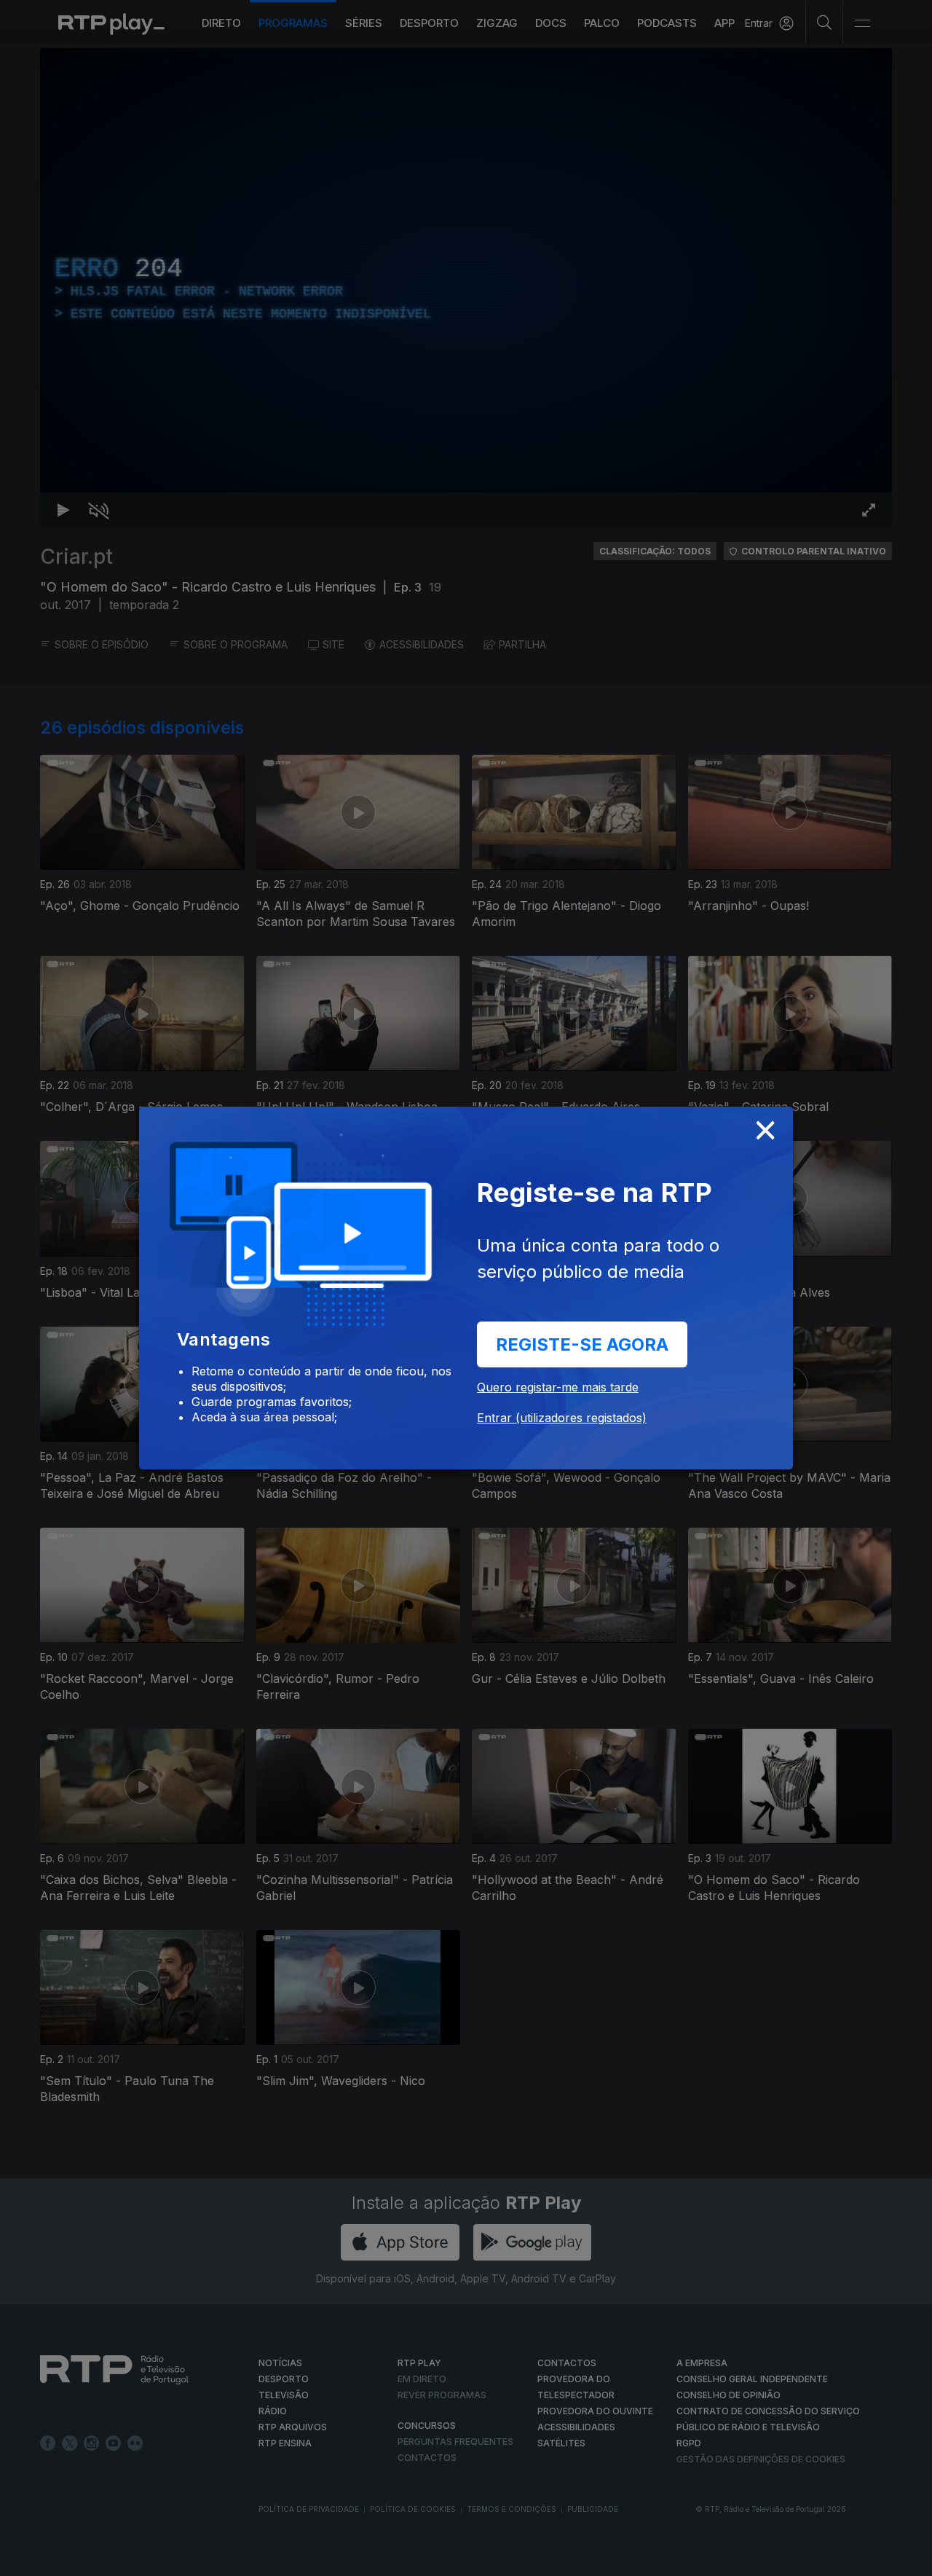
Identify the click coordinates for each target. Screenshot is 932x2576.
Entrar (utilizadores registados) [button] (562, 1418)
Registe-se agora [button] (582, 1344)
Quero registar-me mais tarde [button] (558, 1387)
